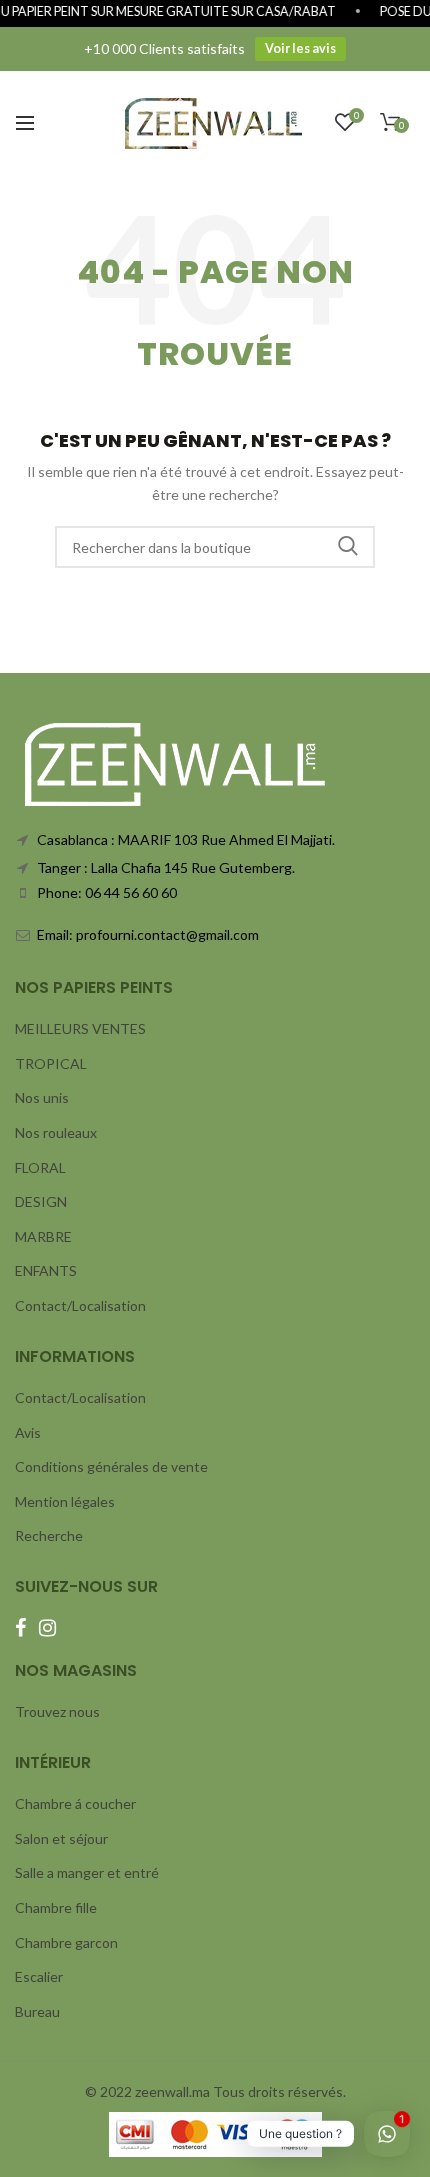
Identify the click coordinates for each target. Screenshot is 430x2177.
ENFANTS (46, 1270)
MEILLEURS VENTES (80, 1028)
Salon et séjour (61, 1838)
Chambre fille (56, 1907)
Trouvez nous (57, 1711)
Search (348, 547)
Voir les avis (300, 48)
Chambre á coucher (75, 1803)
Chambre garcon (66, 1942)
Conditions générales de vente (111, 1466)
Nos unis (42, 1097)
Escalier (39, 1976)
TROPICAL (51, 1063)
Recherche (49, 1535)
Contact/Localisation (80, 1305)
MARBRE (43, 1236)
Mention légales (65, 1501)
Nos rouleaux (56, 1132)
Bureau (37, 2011)
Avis (28, 1432)
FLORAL (40, 1167)
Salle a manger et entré (87, 1872)
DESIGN (41, 1201)
